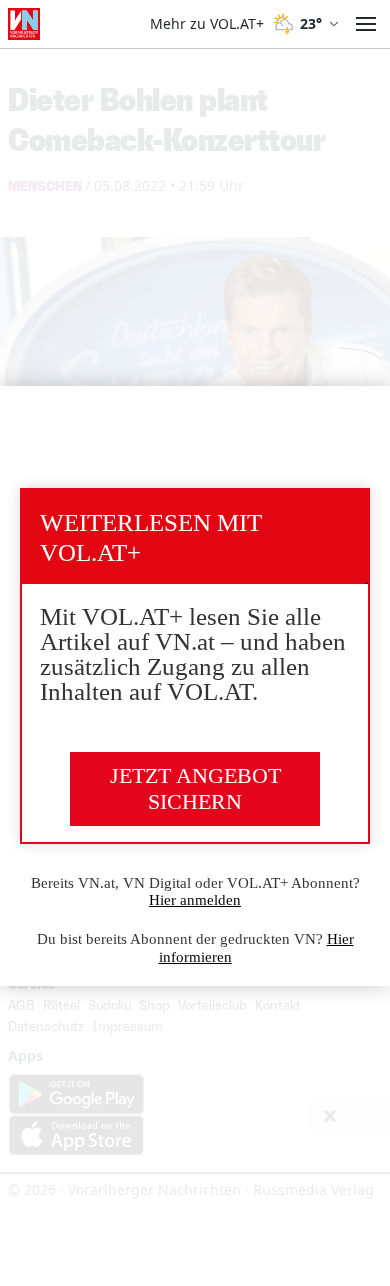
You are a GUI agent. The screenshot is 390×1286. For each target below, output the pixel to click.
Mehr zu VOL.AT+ (207, 24)
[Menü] (366, 24)
